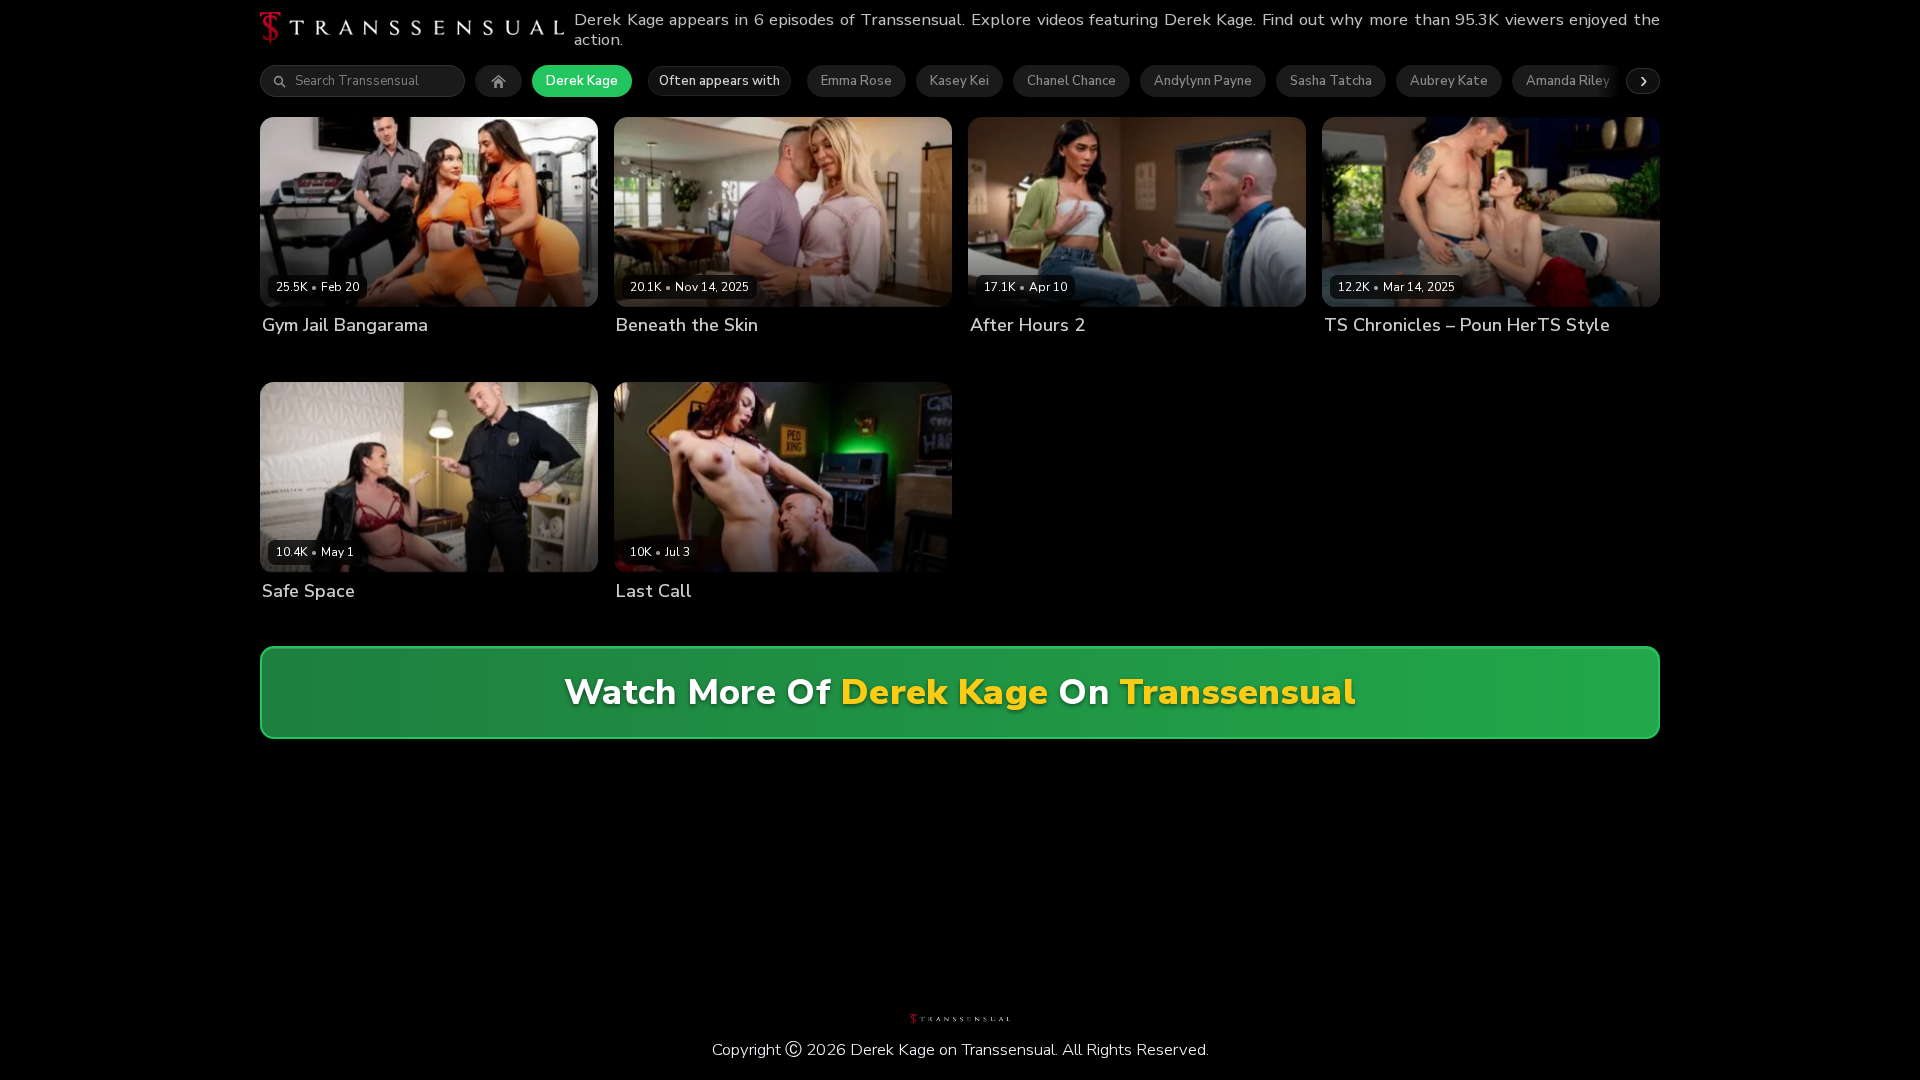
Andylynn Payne (1203, 81)
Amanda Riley (1568, 81)
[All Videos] (498, 81)
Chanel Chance (1071, 81)
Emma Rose (856, 81)
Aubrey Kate (1449, 81)
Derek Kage (582, 81)
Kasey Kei (959, 81)
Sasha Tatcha (1331, 81)
